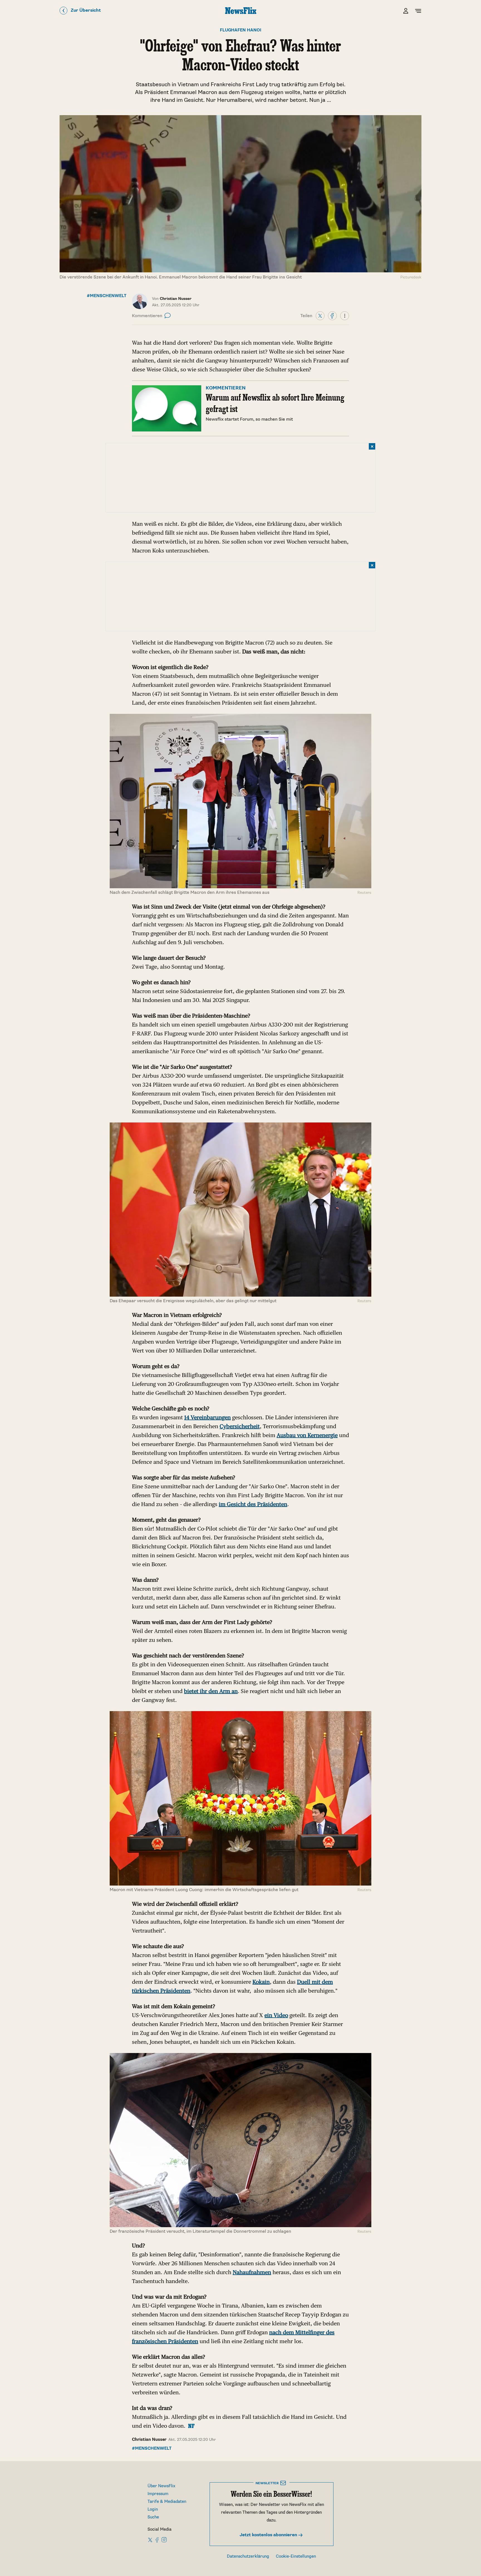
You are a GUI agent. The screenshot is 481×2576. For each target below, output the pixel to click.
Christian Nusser (149, 2440)
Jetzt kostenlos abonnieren (269, 2535)
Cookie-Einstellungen (296, 2556)
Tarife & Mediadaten (167, 2502)
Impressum (158, 2494)
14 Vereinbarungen (208, 1417)
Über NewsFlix (161, 2486)
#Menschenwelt (107, 296)
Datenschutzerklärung (248, 2556)
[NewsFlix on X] (150, 2540)
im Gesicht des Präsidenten (253, 1504)
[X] (320, 315)
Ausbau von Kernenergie (307, 1435)
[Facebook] (332, 315)
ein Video (276, 2015)
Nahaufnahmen (252, 2272)
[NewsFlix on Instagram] (164, 2540)
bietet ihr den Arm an (211, 1691)
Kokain (261, 1982)
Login (153, 2509)
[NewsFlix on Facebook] (157, 2540)
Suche (153, 2517)
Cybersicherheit (240, 1426)
